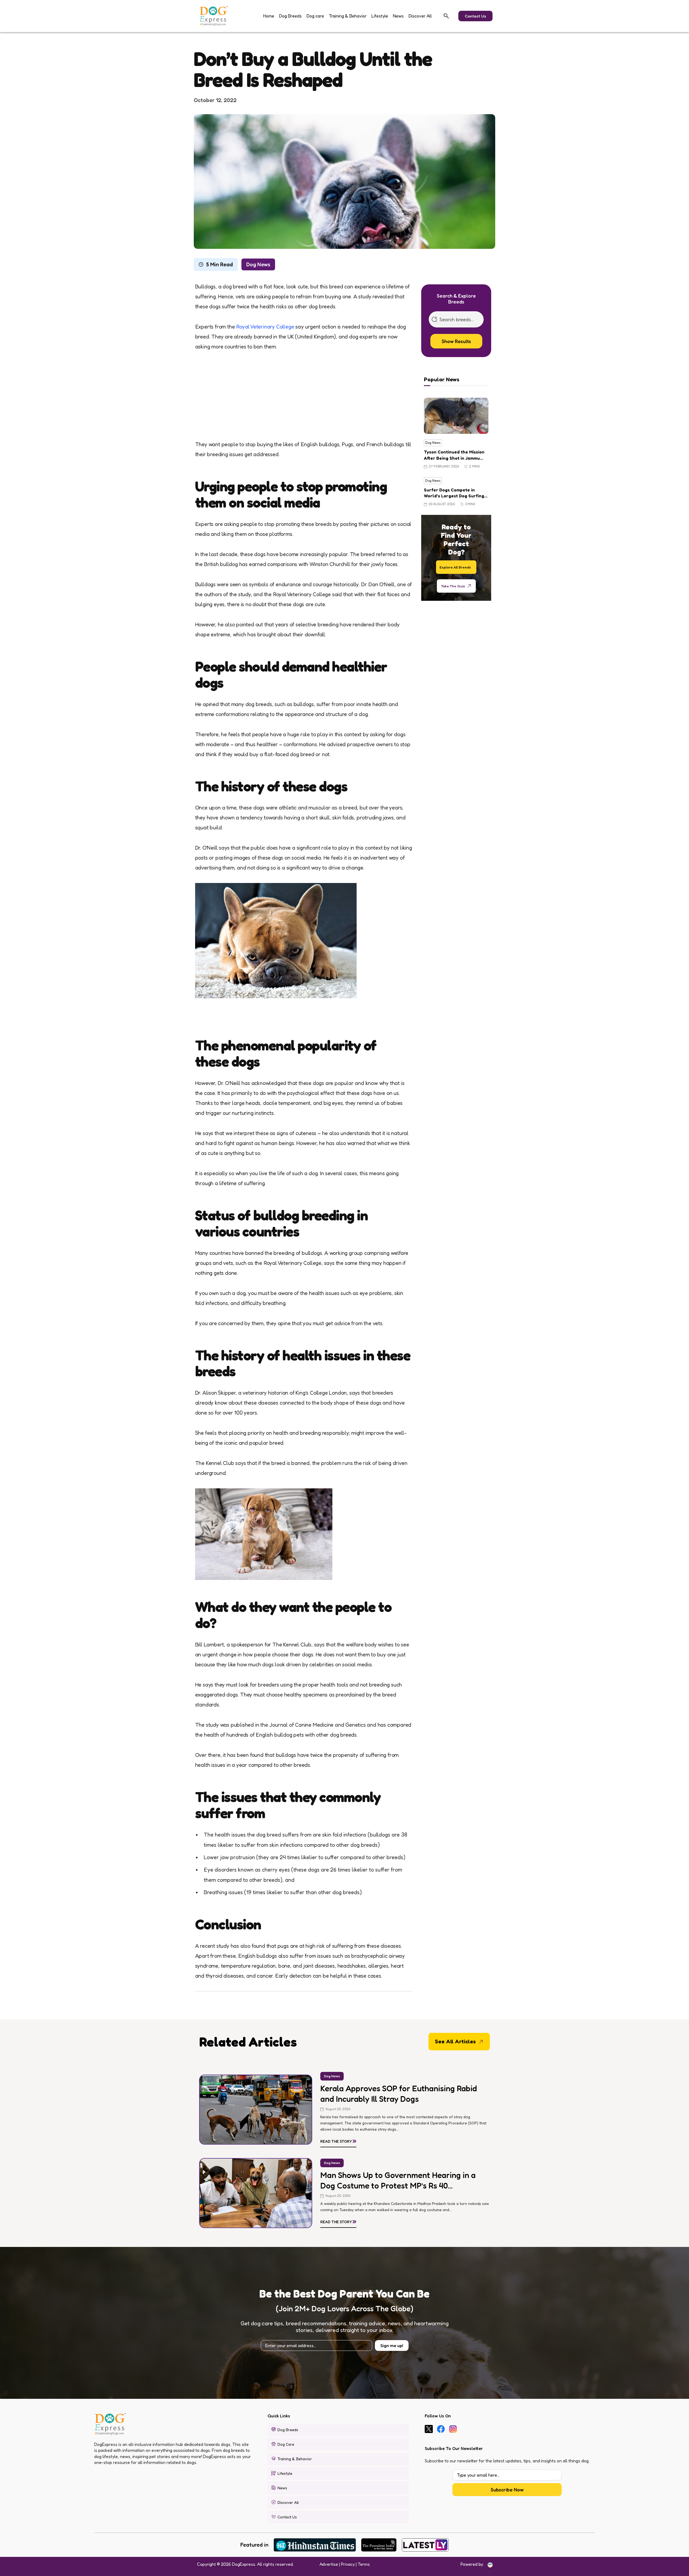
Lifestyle (380, 16)
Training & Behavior (348, 16)
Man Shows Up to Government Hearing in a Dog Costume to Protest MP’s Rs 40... (398, 2180)
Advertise (329, 2564)
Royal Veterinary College (265, 327)
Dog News (258, 264)
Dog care (315, 16)
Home (269, 16)
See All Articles (455, 2041)
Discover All (420, 16)
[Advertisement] (304, 400)
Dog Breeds (290, 16)
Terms (364, 2564)
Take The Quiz (453, 586)
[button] (446, 16)
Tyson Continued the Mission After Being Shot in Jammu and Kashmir (454, 455)
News (398, 16)
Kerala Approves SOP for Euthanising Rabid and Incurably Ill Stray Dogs (399, 2094)
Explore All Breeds (455, 567)
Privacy (348, 2564)
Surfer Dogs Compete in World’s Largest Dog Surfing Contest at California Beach (454, 493)
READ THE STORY (338, 2140)
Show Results (456, 341)
